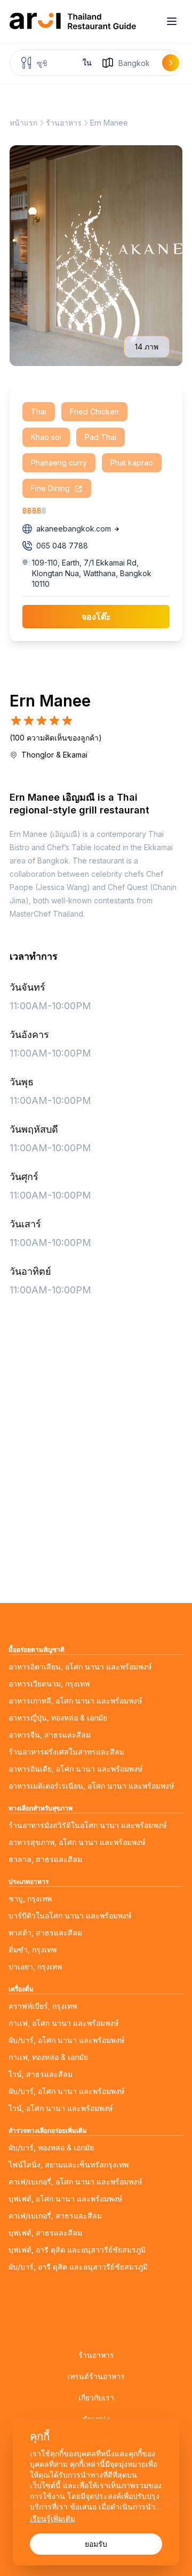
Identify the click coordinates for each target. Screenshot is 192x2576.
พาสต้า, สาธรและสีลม (45, 1933)
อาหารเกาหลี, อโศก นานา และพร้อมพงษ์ (75, 1701)
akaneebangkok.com (74, 529)
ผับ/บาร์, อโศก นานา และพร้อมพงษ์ (66, 2040)
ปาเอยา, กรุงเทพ (35, 1967)
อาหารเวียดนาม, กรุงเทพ (49, 1684)
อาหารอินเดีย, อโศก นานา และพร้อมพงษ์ (75, 1769)
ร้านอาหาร (64, 123)
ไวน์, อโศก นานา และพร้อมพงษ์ (61, 2108)
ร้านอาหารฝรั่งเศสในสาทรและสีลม (66, 1752)
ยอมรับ (96, 2544)
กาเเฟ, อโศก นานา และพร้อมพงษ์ (63, 2023)
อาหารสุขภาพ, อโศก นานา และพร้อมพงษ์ (77, 1842)
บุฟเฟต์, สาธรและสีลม (45, 2233)
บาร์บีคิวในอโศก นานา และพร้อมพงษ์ (70, 1916)
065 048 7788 (62, 546)
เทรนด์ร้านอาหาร (96, 2376)
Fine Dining (51, 488)
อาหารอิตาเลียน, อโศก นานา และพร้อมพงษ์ (80, 1667)
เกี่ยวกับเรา (96, 2398)
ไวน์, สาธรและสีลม (41, 2074)
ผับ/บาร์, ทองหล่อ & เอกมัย (51, 2147)
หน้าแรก (23, 123)
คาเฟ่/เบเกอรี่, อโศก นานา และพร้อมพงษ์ (75, 2182)
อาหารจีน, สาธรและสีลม (50, 1735)
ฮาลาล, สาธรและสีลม (45, 1859)
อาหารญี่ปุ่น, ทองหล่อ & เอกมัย (58, 1718)
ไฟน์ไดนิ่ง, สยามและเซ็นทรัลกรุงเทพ (69, 2164)
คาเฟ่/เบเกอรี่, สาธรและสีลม (55, 2216)
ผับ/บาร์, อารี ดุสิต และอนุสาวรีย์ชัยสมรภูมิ (78, 2267)
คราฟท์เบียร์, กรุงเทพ (43, 2006)
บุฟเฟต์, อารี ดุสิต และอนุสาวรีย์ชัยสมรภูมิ (77, 2250)
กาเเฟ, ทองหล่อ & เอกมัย (48, 2057)
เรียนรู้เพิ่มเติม (53, 2518)
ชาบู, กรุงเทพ (30, 1898)
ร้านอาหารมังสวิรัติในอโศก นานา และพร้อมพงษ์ (87, 1825)
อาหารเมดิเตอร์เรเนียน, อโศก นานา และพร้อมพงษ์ (91, 1786)
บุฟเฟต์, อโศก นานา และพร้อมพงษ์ (65, 2199)
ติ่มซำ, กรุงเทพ (33, 1950)
